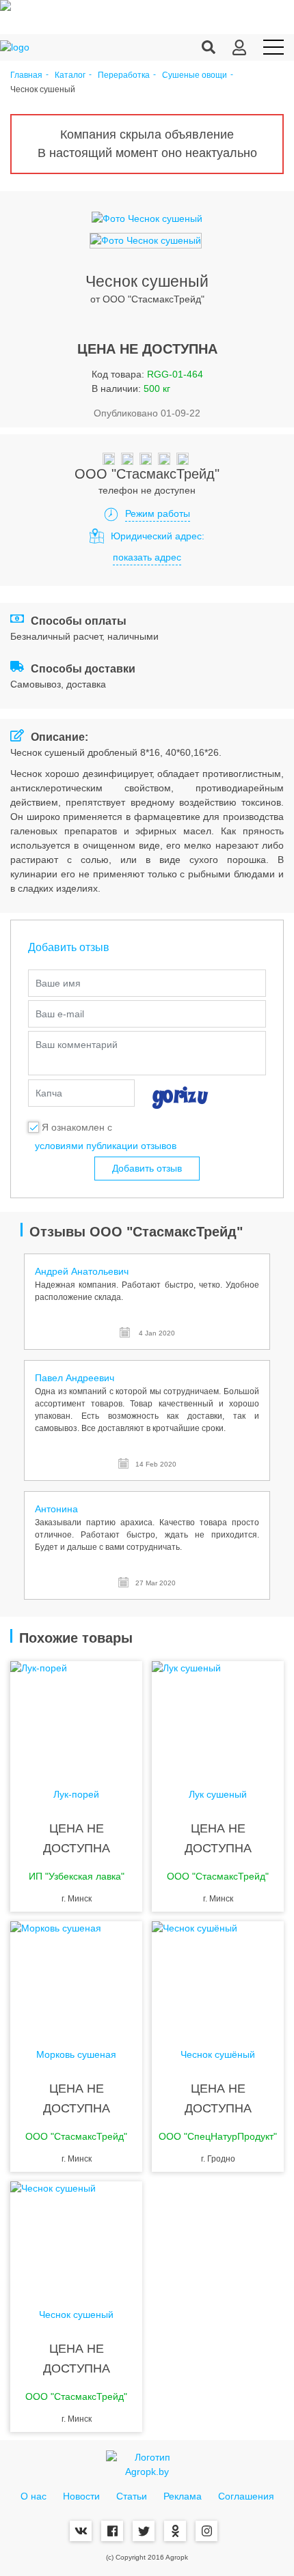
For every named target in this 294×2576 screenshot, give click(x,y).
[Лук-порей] (76, 1716)
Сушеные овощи (195, 75)
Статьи (132, 2496)
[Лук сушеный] (218, 1716)
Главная (26, 75)
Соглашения (246, 2496)
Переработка (124, 75)
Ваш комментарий (77, 1045)
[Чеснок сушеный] (76, 2236)
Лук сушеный (218, 1795)
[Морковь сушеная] (76, 1976)
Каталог (70, 75)
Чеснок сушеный (76, 2315)
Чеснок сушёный (218, 2055)
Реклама (183, 2496)
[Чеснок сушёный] (218, 1976)
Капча (49, 1093)
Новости (81, 2496)
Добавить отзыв (147, 1168)
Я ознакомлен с (77, 1127)
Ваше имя (58, 983)
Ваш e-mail (60, 1014)
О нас (34, 2496)
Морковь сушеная (76, 2055)
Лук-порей (76, 1795)
